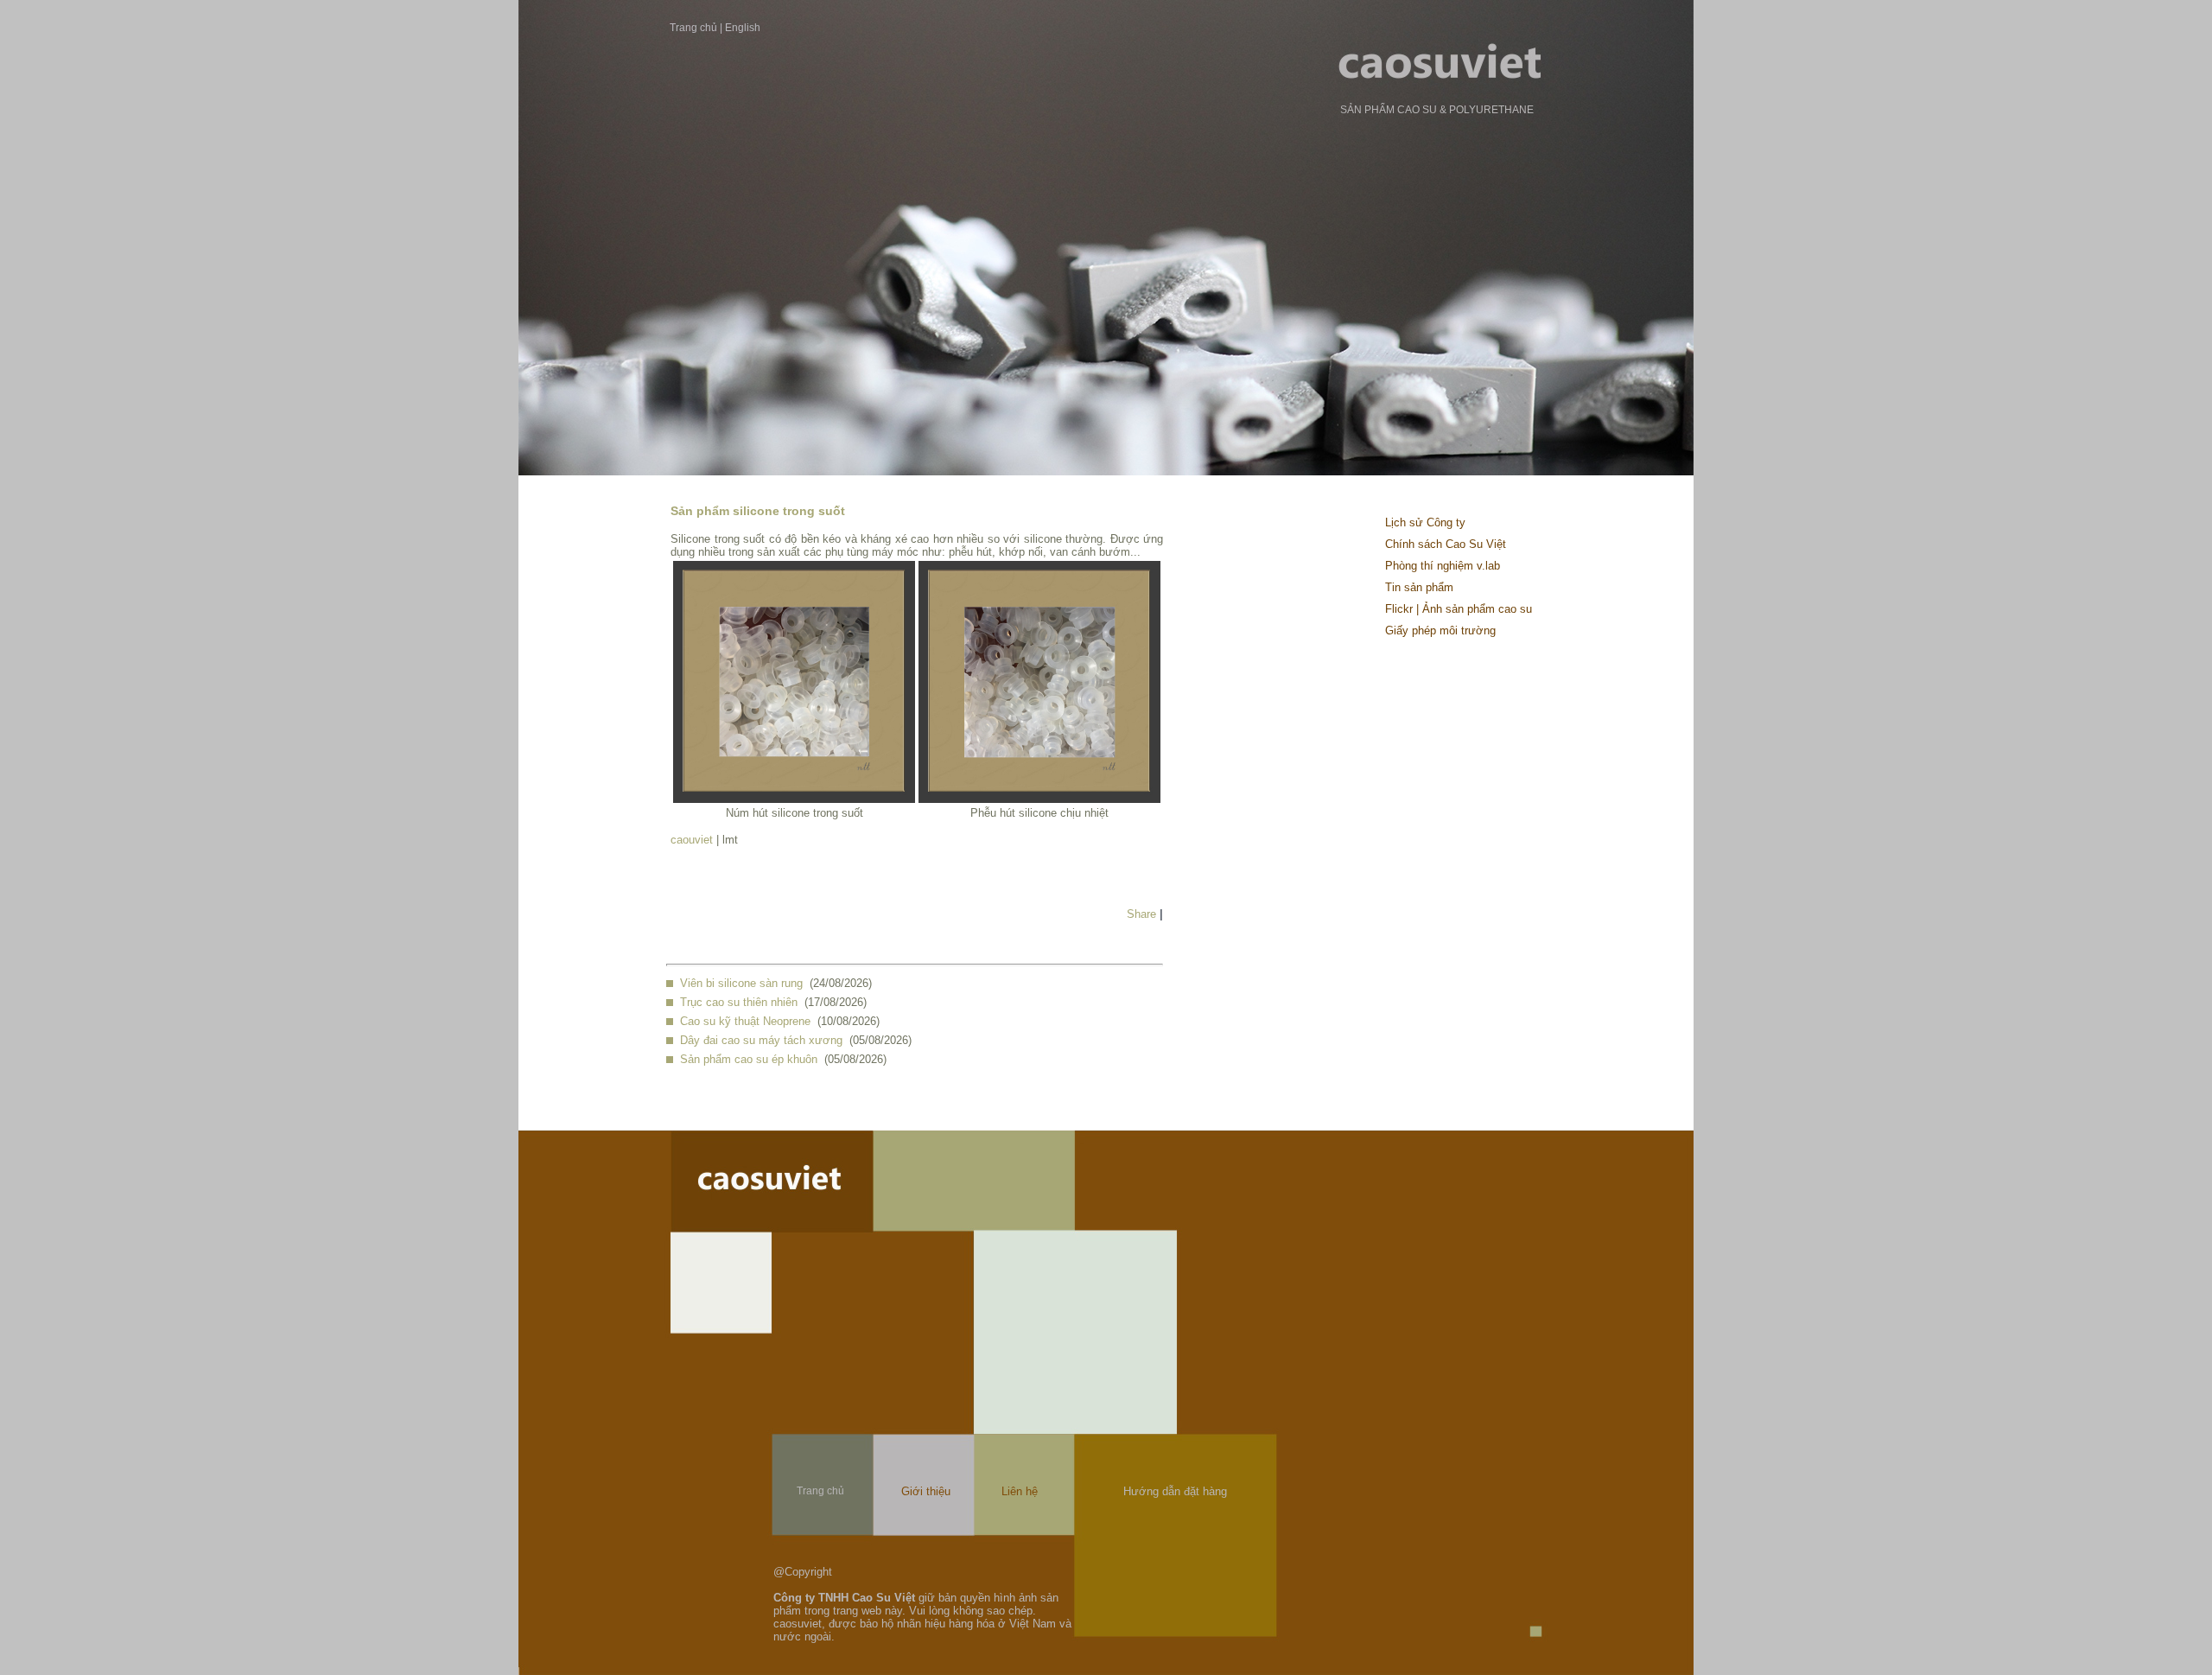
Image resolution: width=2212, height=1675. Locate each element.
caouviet (692, 840)
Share (1141, 914)
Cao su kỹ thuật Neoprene (745, 1021)
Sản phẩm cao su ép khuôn (749, 1059)
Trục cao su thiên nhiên (739, 1002)
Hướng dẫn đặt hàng (1175, 1491)
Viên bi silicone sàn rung (741, 983)
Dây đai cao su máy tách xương (761, 1040)
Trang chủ (693, 28)
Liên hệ (1020, 1491)
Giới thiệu (926, 1491)
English (743, 28)
